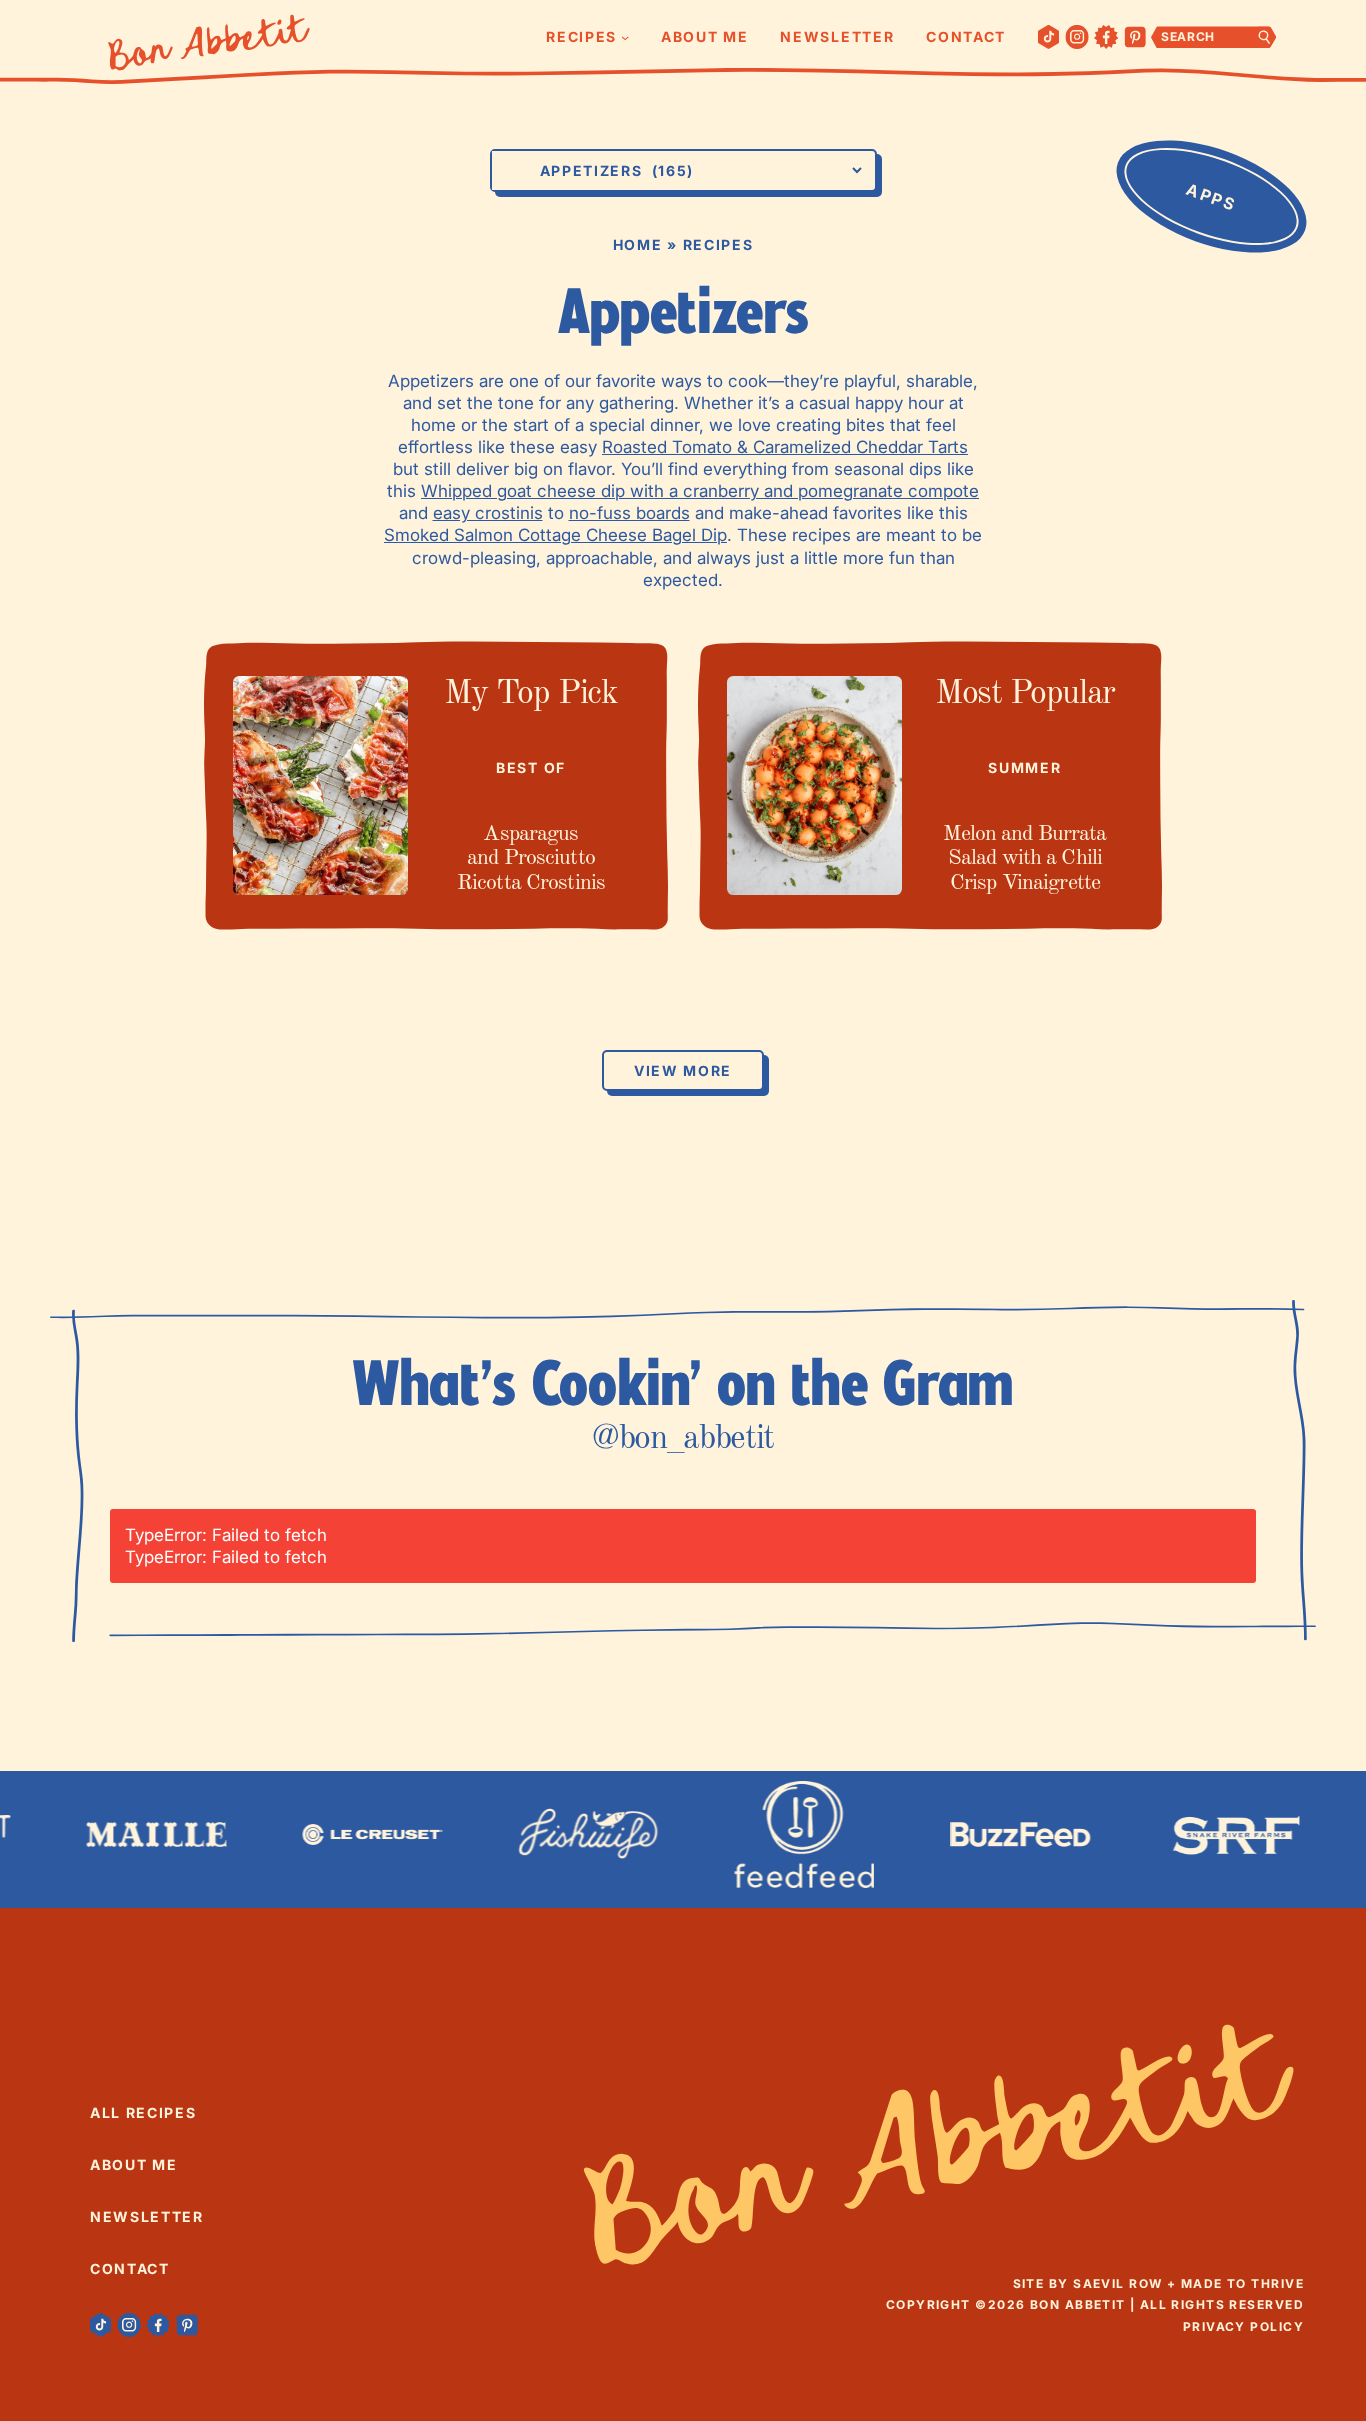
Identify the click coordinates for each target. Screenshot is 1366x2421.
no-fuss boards (629, 513)
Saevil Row (1117, 2283)
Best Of (531, 767)
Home (638, 244)
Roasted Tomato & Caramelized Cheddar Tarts (785, 447)
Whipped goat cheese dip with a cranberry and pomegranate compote (700, 491)
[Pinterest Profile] (1135, 37)
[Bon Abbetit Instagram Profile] (1077, 37)
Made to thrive (1242, 2283)
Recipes (718, 244)
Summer (1024, 767)
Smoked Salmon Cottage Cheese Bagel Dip (555, 535)
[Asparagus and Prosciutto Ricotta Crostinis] (320, 785)
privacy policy (1243, 2326)
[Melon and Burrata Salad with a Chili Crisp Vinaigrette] (814, 785)
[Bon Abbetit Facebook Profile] (1106, 37)
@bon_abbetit (683, 1439)
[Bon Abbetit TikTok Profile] (1049, 37)
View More (683, 1070)
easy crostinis (488, 513)
